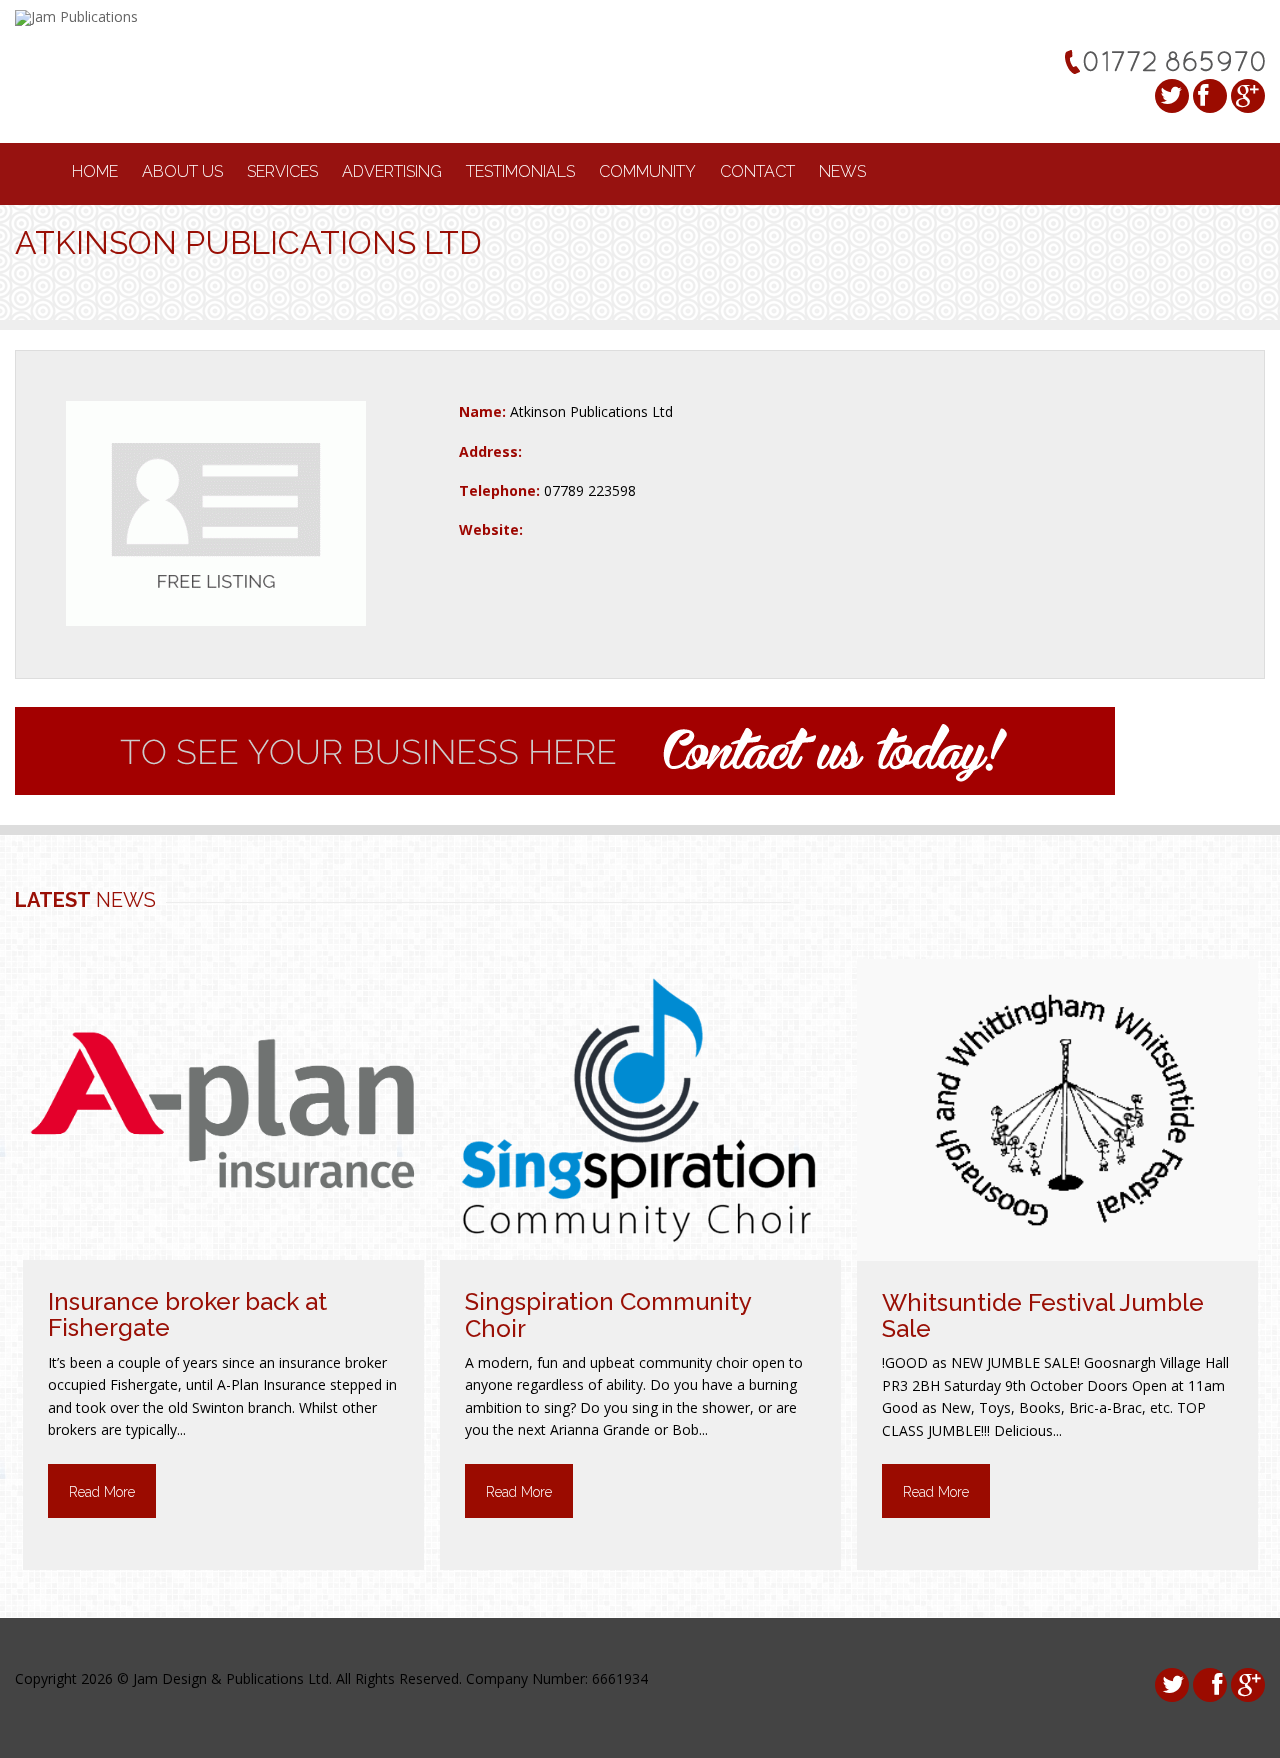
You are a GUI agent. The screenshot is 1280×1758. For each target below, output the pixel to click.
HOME (95, 171)
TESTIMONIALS (520, 171)
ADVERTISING (392, 171)
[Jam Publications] (76, 16)
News (842, 171)
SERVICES (282, 171)
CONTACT (757, 171)
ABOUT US (182, 171)
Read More (102, 1492)
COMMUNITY (647, 171)
